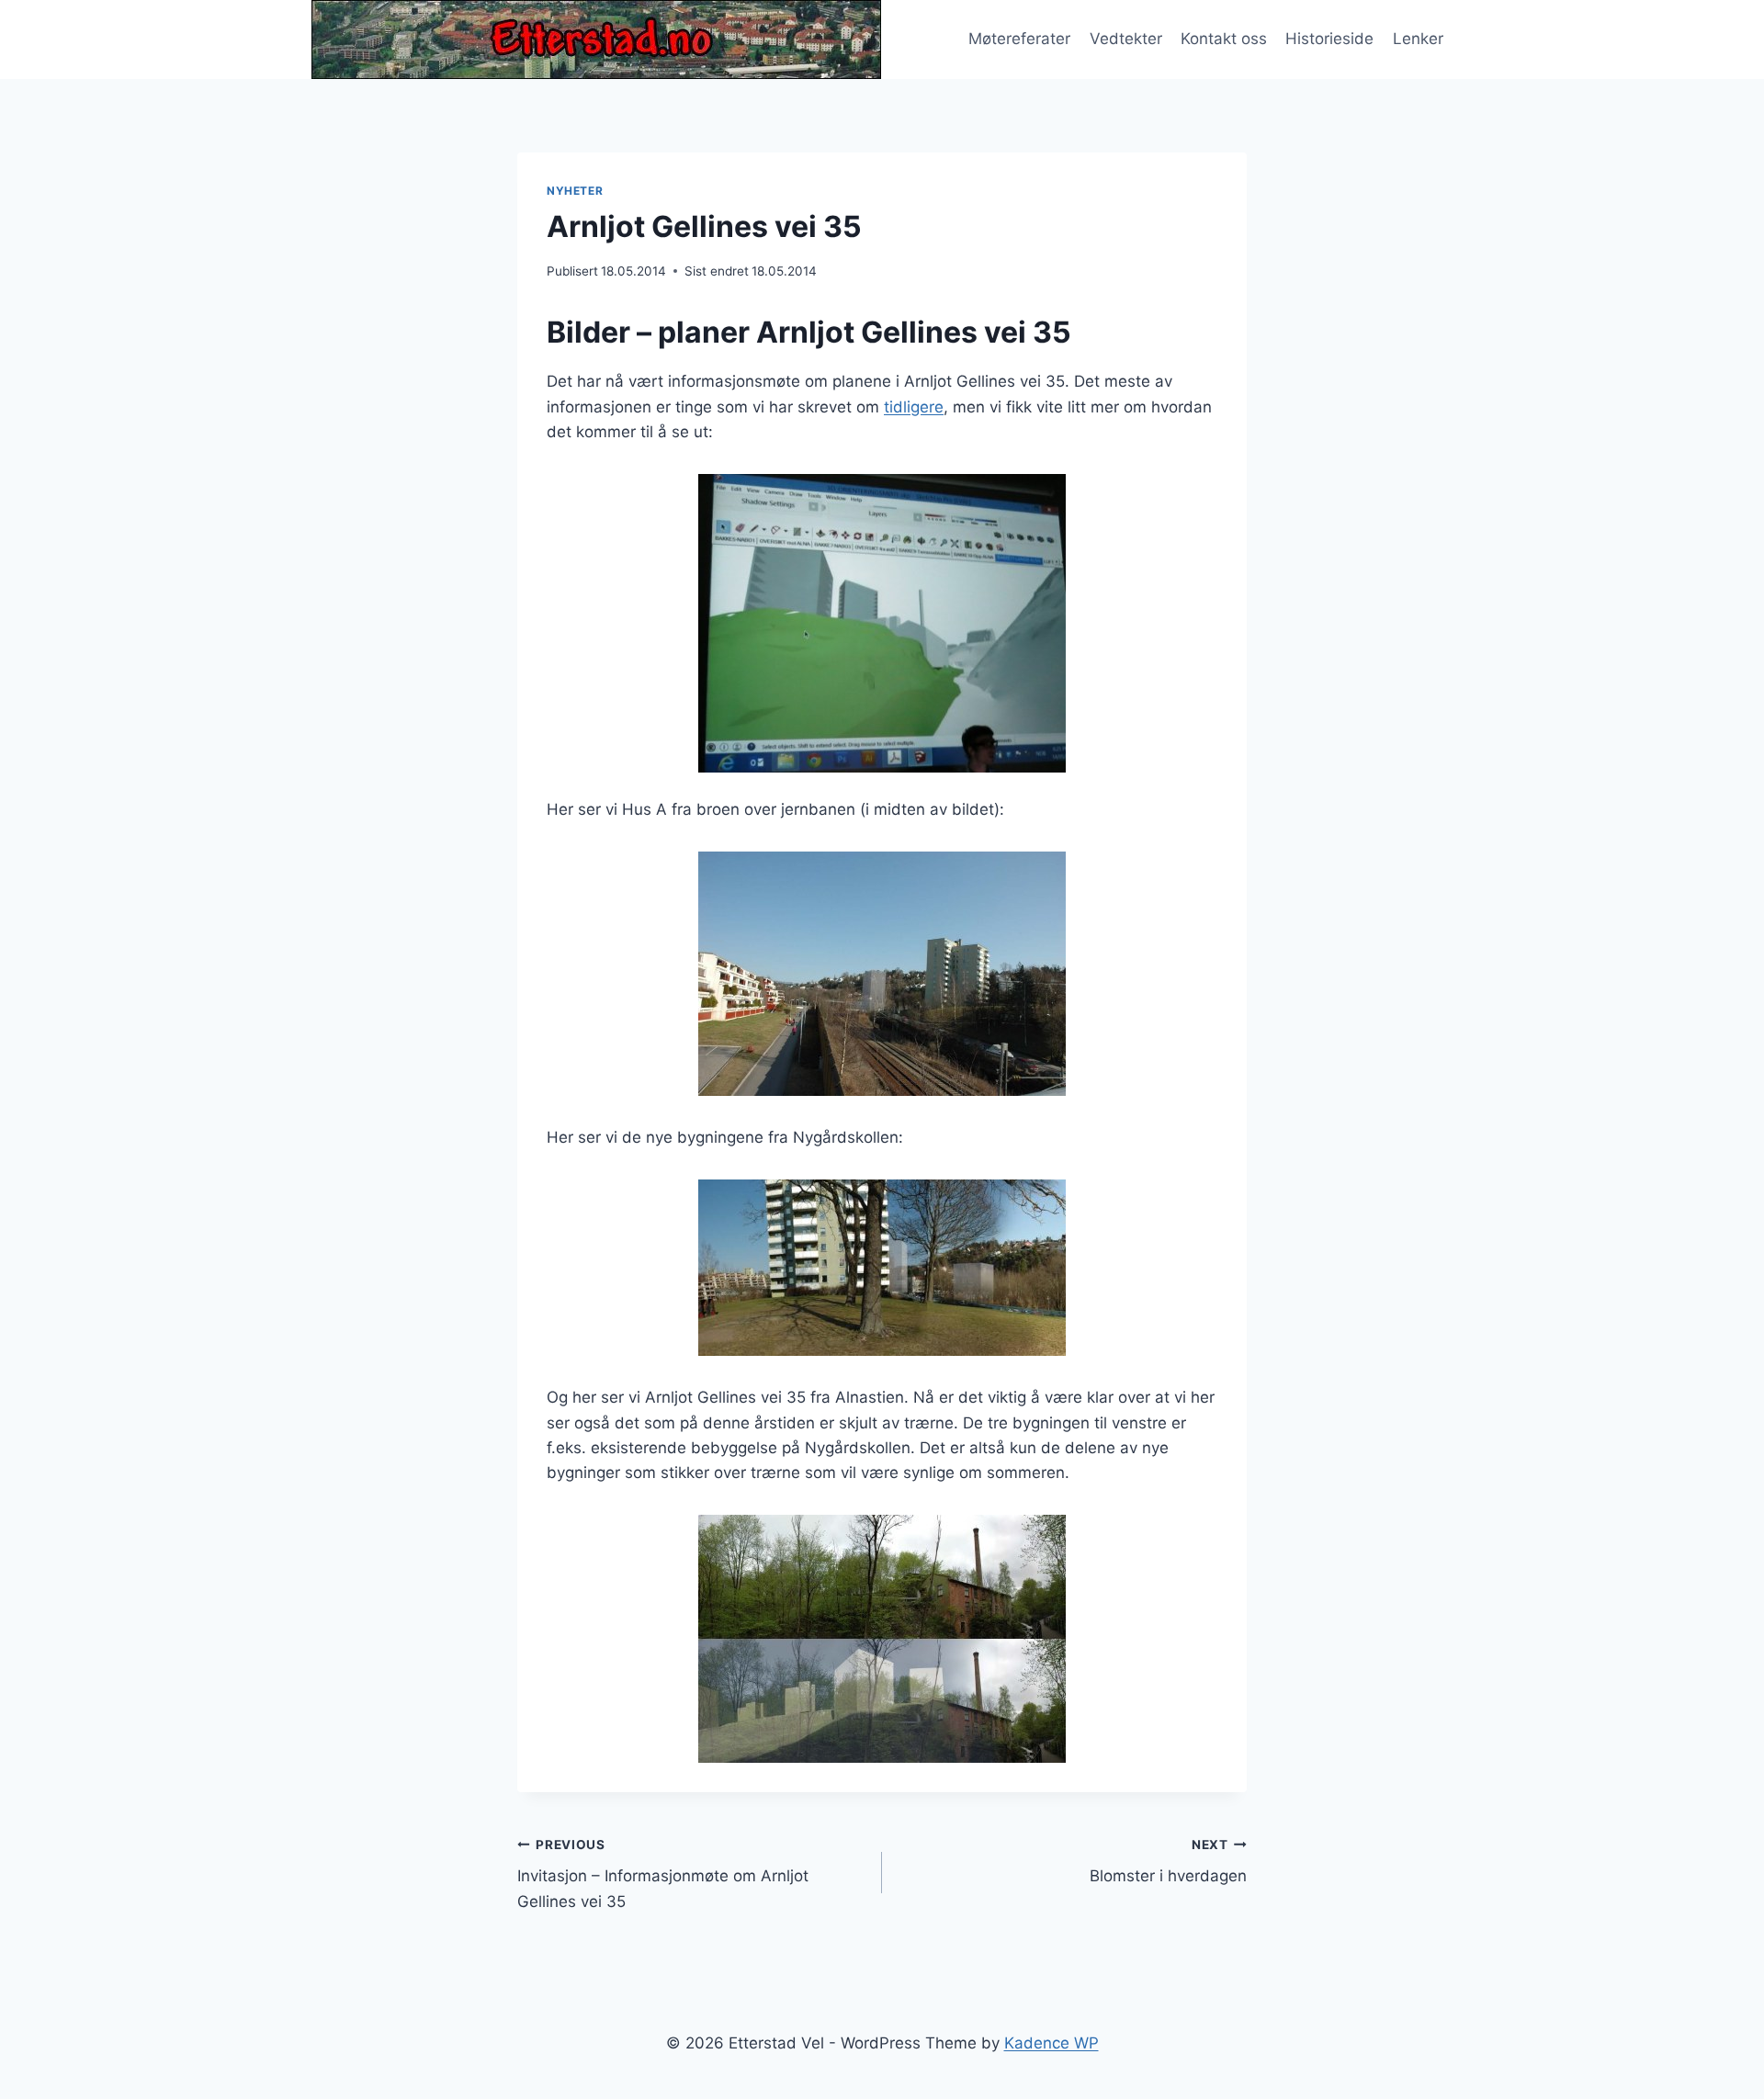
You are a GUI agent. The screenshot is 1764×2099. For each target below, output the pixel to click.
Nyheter (575, 191)
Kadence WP (1052, 2043)
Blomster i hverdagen (1168, 1862)
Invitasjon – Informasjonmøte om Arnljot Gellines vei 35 (663, 1874)
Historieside (1329, 39)
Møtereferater (1019, 39)
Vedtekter (1126, 39)
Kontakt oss (1224, 39)
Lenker (1418, 39)
